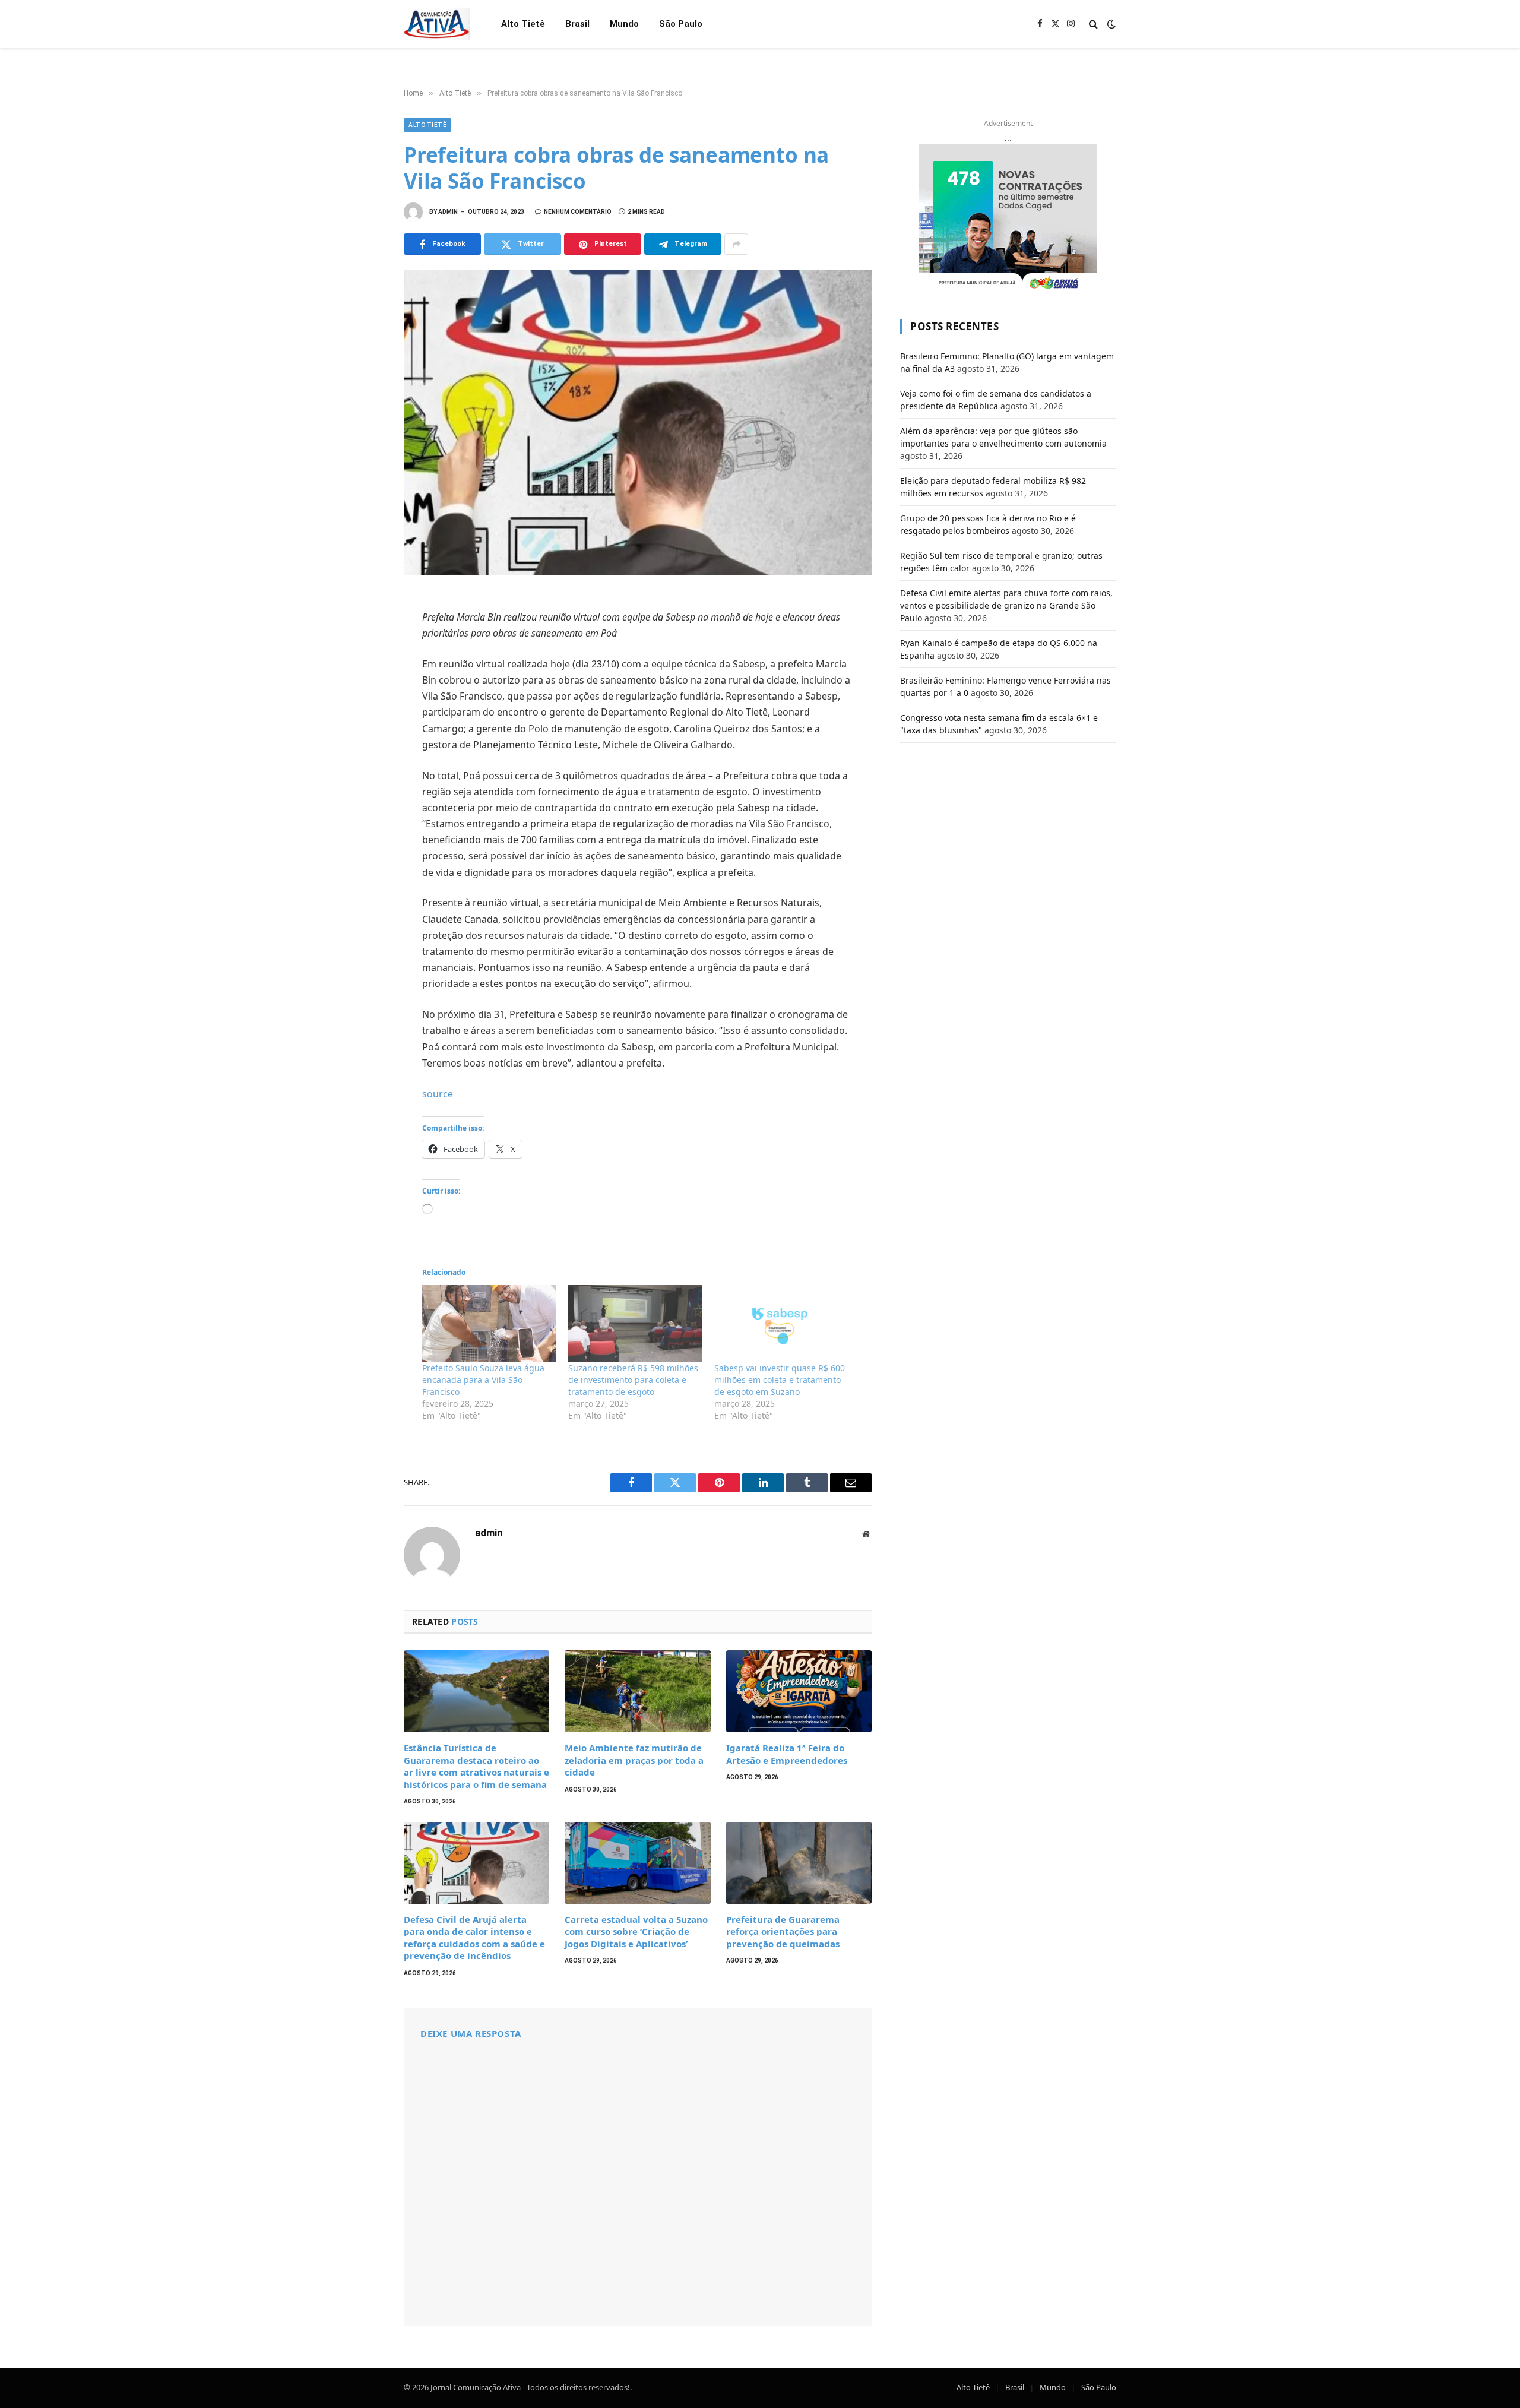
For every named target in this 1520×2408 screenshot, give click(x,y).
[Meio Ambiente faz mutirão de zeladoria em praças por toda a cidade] (637, 1691)
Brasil (577, 24)
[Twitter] (362, 660)
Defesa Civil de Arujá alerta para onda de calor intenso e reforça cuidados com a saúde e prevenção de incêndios (474, 1937)
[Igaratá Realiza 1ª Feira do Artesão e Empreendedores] (799, 1691)
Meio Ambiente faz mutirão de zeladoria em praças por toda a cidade (634, 1760)
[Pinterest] (362, 712)
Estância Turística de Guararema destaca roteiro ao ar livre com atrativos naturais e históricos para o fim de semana (476, 1766)
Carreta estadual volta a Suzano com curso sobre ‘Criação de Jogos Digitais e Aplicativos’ (636, 1931)
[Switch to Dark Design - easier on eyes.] (1110, 24)
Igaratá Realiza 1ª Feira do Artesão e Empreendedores (787, 1754)
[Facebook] (362, 634)
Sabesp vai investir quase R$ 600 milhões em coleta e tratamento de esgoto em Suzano (780, 1380)
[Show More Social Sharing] (736, 244)
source (438, 1094)
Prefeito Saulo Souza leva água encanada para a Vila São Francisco (483, 1380)
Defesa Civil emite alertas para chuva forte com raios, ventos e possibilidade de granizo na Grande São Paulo (1006, 605)
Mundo (624, 24)
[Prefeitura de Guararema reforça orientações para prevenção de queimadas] (799, 1863)
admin (448, 212)
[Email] (362, 764)
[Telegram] (362, 738)
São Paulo (681, 24)
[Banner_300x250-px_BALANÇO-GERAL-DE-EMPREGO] (1008, 218)
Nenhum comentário (578, 212)
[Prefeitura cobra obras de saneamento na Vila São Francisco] (638, 423)
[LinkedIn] (362, 686)
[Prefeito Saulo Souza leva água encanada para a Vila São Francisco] (489, 1323)
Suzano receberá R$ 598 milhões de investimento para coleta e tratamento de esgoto (633, 1380)
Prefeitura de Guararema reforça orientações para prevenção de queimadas (783, 1931)
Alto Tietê (523, 24)
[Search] (1093, 24)
